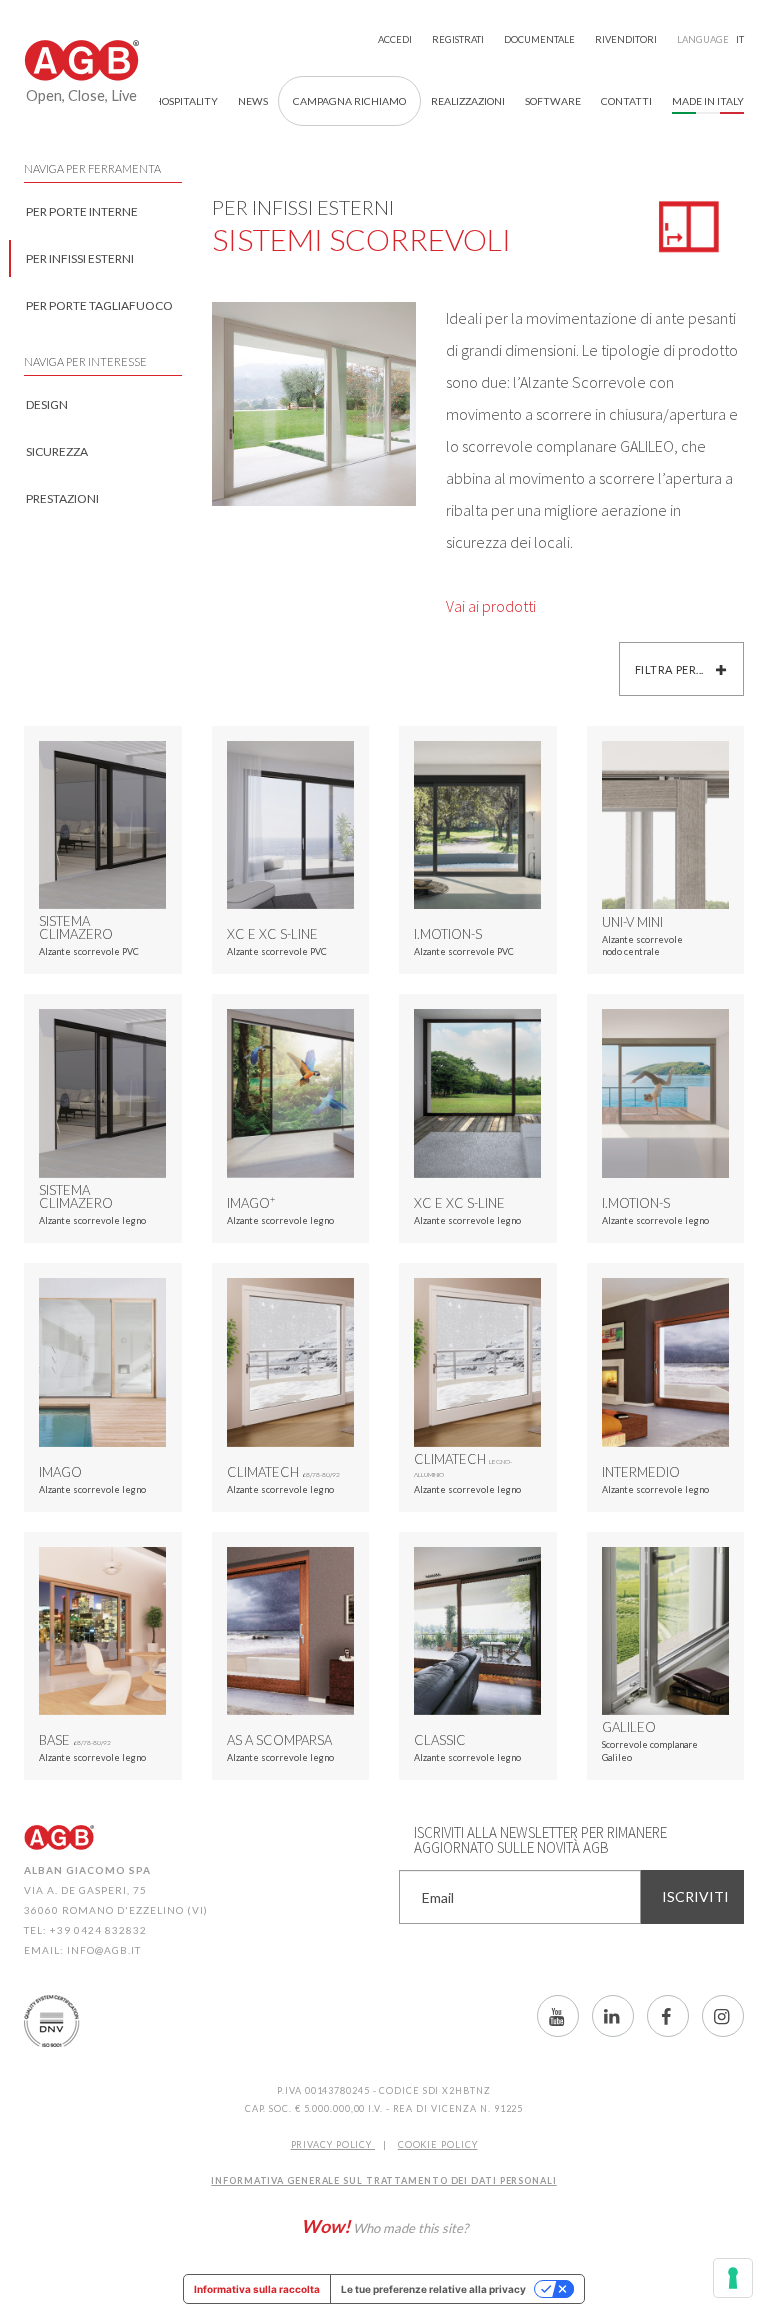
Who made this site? (384, 2226)
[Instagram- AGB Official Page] (723, 2016)
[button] (626, 101)
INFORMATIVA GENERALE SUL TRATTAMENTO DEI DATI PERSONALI (384, 2180)
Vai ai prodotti (491, 606)
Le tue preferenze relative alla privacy (433, 2289)
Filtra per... (671, 669)
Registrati (458, 39)
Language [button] (710, 39)
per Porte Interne (82, 211)
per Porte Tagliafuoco (99, 305)
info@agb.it (104, 1950)
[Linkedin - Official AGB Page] (613, 2016)
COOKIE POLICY (438, 2144)
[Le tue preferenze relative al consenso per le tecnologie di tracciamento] (733, 2278)
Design (47, 404)
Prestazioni (62, 498)
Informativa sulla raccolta (257, 2289)
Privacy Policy (333, 2144)
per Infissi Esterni (80, 258)
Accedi (395, 39)
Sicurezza (57, 451)
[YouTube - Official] (558, 2016)
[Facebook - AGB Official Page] (668, 2016)
